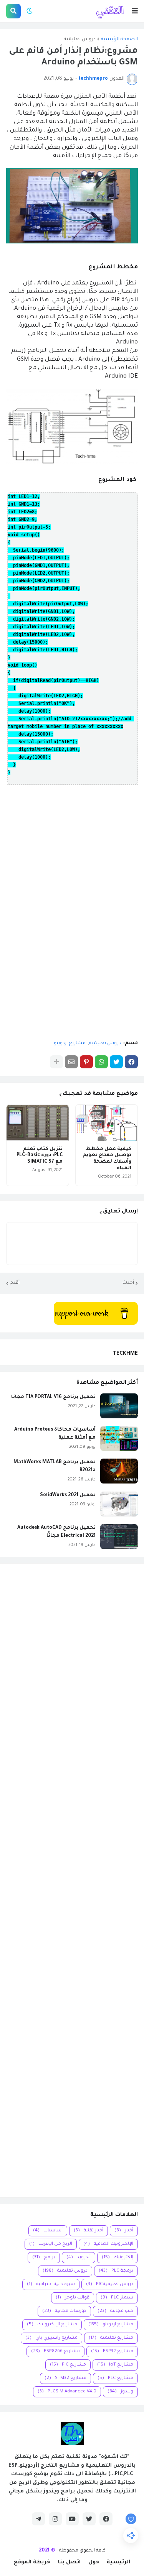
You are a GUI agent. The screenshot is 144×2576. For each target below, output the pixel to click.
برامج (44, 2258)
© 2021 (47, 2551)
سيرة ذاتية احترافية (51, 2284)
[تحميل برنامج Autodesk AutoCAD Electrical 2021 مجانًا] (119, 1537)
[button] (135, 11)
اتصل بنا (69, 2562)
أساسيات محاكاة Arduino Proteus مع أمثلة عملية (55, 1434)
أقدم (15, 1283)
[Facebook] (131, 1062)
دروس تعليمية (80, 39)
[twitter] (89, 2519)
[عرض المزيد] (56, 1062)
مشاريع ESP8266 (55, 2352)
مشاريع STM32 (65, 2378)
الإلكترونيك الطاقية (108, 2244)
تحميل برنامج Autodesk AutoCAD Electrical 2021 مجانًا (56, 1532)
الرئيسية (118, 2562)
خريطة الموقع (32, 2562)
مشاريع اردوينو (70, 1043)
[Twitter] (116, 1062)
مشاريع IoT (115, 2365)
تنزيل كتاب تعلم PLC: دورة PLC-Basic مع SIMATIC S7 (40, 1156)
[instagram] (55, 2519)
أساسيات (48, 2231)
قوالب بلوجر (73, 2298)
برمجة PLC (116, 2271)
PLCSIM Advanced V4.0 (67, 2392)
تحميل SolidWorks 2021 (68, 1495)
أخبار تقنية (89, 2231)
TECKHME (125, 1354)
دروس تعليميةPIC (110, 2284)
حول (94, 2562)
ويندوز (120, 2392)
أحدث (128, 1283)
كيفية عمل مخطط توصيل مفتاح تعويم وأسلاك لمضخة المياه (107, 1159)
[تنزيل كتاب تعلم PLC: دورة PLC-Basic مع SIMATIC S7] (38, 1123)
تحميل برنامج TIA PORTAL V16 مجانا (53, 1397)
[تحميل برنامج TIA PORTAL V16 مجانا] (119, 1406)
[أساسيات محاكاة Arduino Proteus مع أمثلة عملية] (119, 1438)
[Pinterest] (86, 1062)
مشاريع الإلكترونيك (52, 2325)
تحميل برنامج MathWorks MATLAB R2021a (55, 1466)
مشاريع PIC (68, 2365)
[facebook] (106, 2519)
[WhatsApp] (101, 1062)
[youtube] (72, 2519)
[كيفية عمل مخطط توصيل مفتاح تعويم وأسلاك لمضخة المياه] (107, 1123)
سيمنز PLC (117, 2298)
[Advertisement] (72, 1880)
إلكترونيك (118, 2258)
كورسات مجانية (64, 2311)
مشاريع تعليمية (111, 2338)
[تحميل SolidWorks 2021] (119, 1504)
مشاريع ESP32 (112, 2352)
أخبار (124, 2231)
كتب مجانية (115, 2311)
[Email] (71, 1062)
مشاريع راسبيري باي (51, 2338)
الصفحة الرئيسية (119, 39)
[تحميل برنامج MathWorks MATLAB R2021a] (119, 1471)
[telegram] (38, 2519)
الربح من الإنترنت (51, 2244)
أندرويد (79, 2258)
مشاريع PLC (115, 2378)
